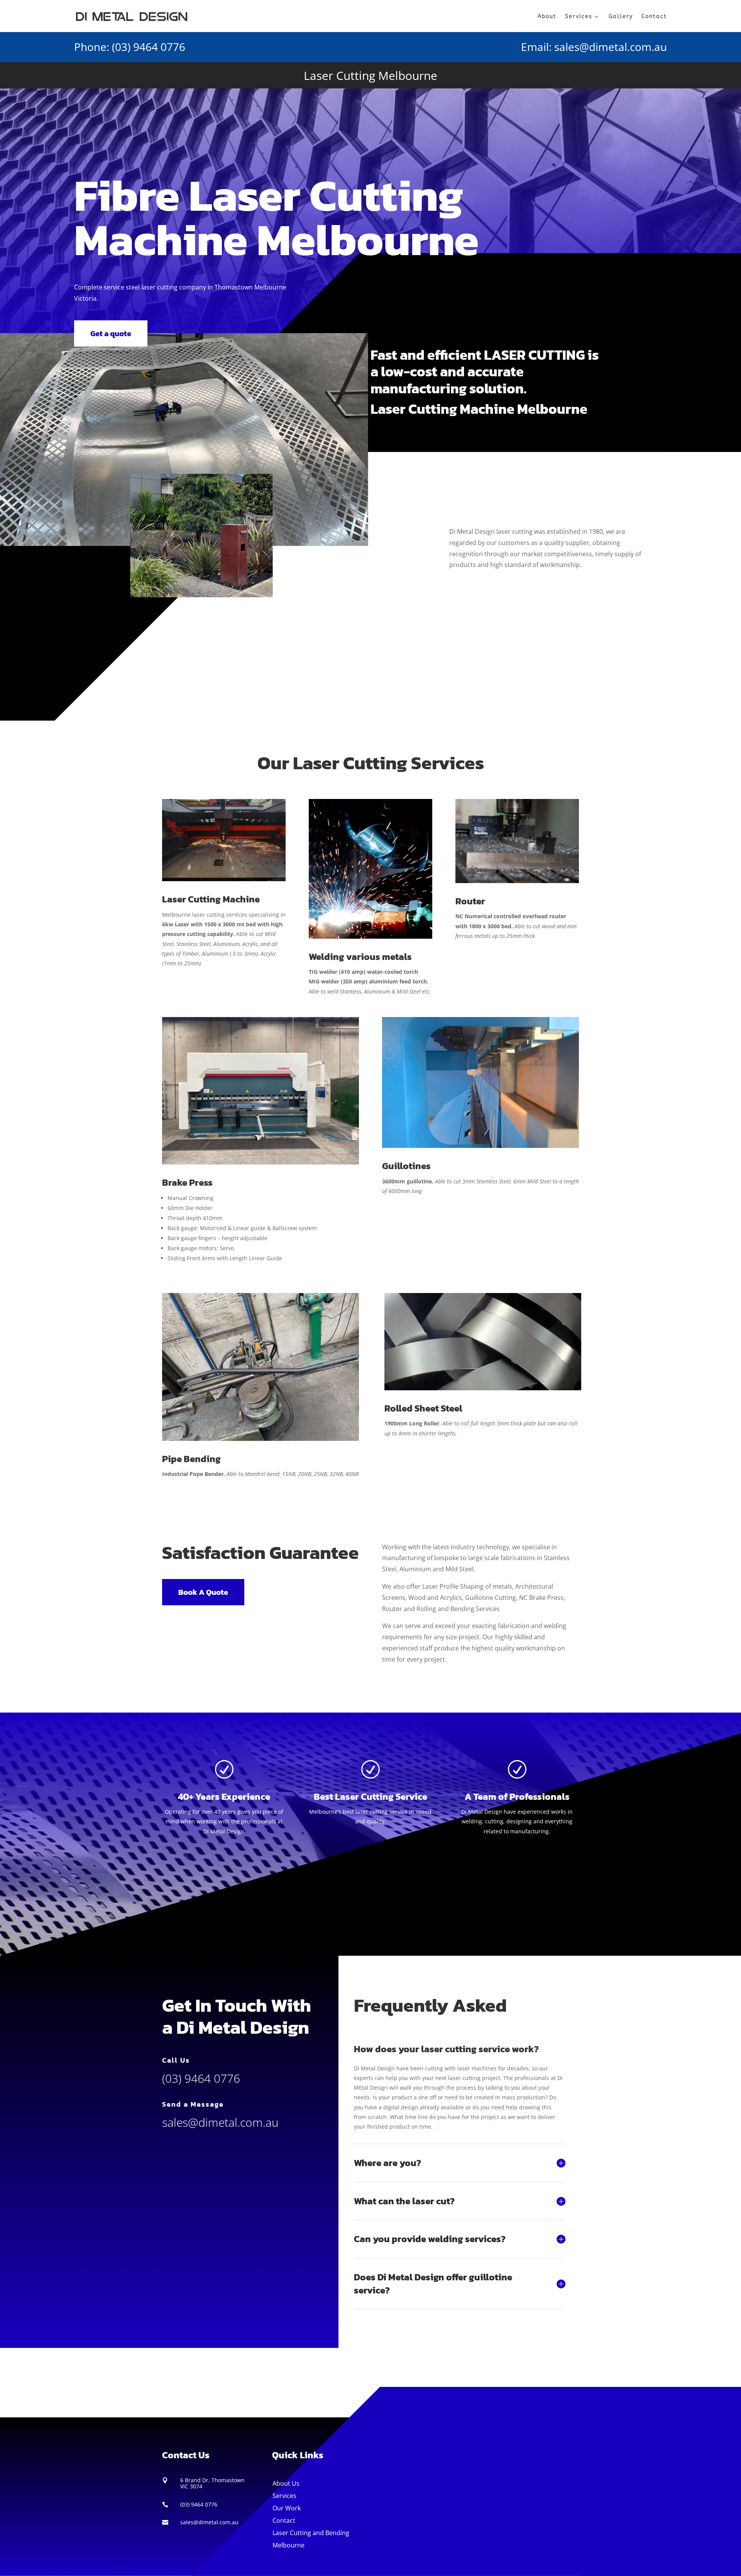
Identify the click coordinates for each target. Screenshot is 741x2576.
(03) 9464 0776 (149, 47)
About (547, 16)
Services (579, 16)
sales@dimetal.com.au (611, 47)
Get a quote (111, 333)
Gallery (621, 16)
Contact (654, 16)
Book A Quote (203, 1592)
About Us (286, 2483)
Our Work (287, 2508)
